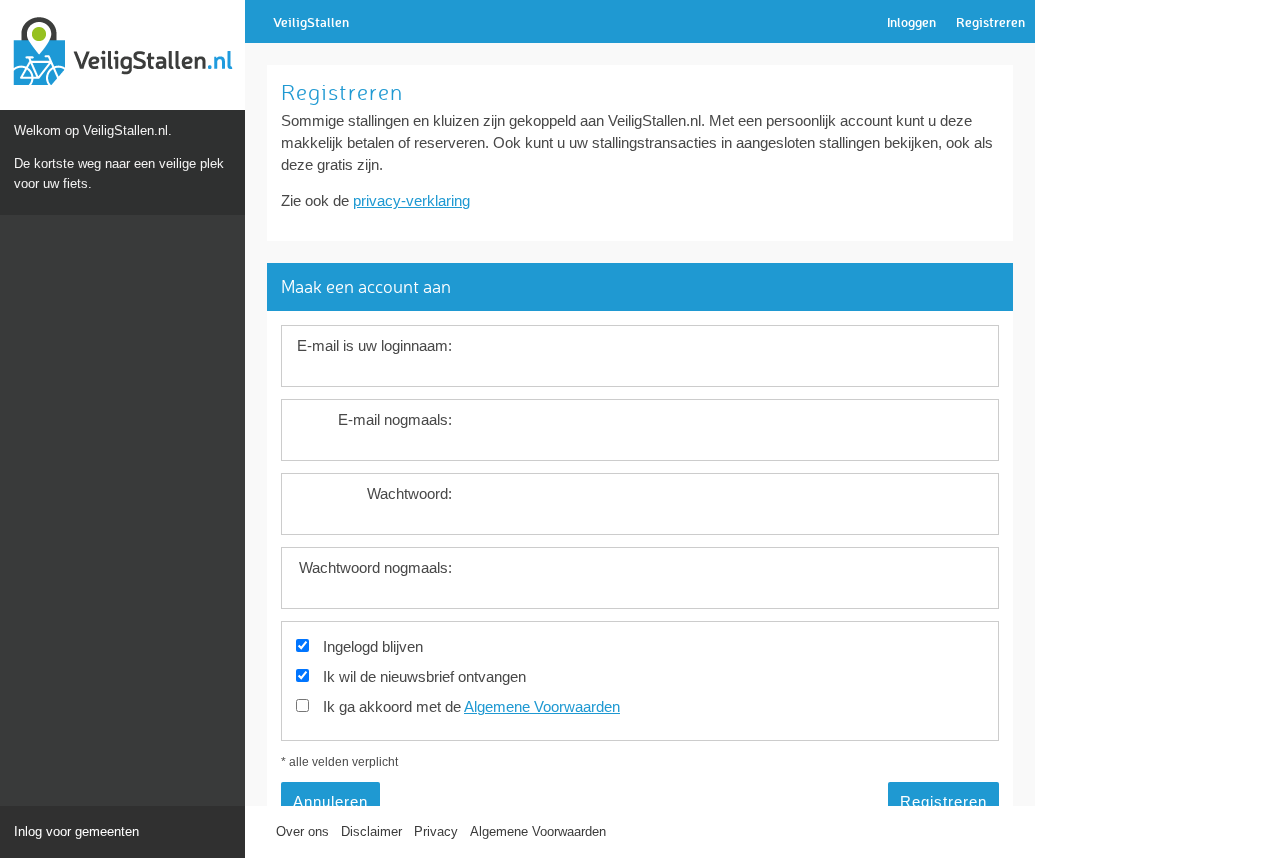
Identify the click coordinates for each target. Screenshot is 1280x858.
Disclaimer (371, 831)
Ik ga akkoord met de (471, 707)
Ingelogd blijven (373, 647)
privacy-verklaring (411, 201)
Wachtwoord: (409, 494)
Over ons (302, 831)
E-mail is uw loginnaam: (374, 346)
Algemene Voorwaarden (542, 707)
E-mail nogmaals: (395, 420)
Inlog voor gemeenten (76, 831)
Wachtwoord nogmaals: (375, 568)
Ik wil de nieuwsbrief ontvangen (424, 677)
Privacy (436, 831)
